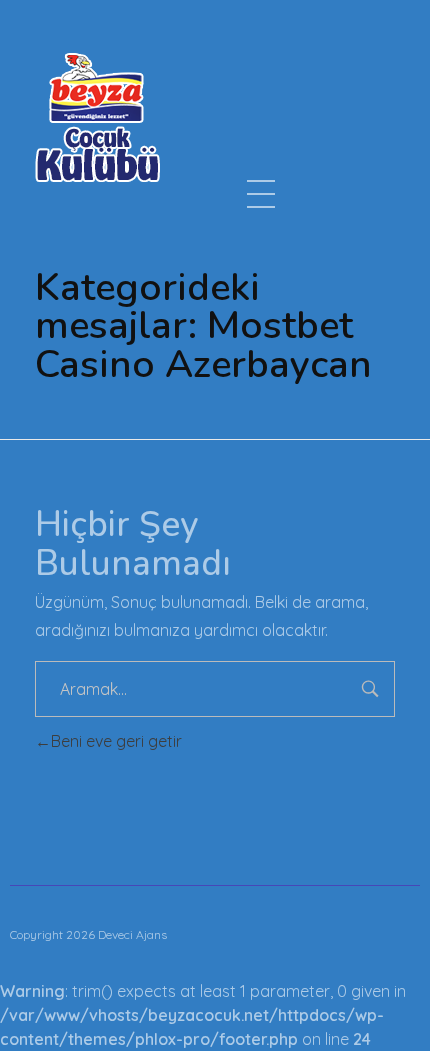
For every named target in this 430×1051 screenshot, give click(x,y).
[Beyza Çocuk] (97, 117)
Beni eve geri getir (116, 741)
